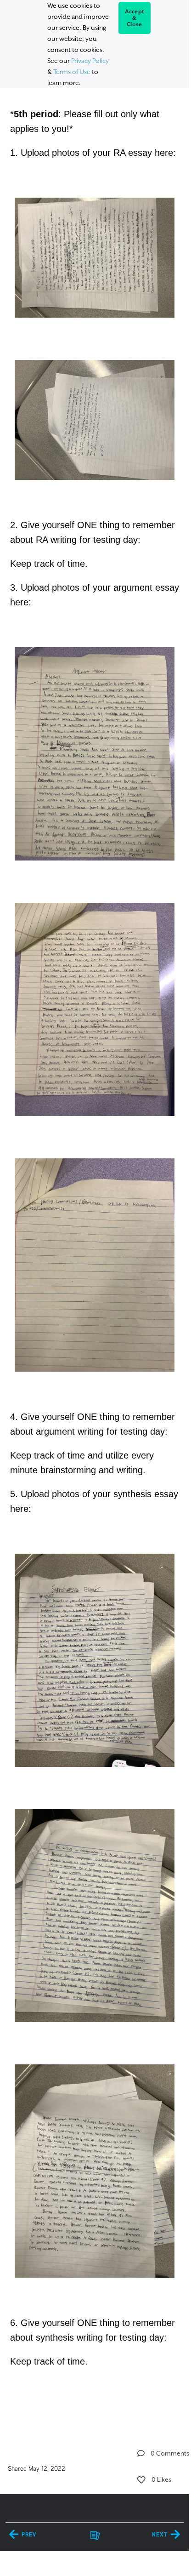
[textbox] (94, 1248)
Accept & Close (135, 18)
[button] (141, 2453)
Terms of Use (72, 72)
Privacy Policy (90, 61)
